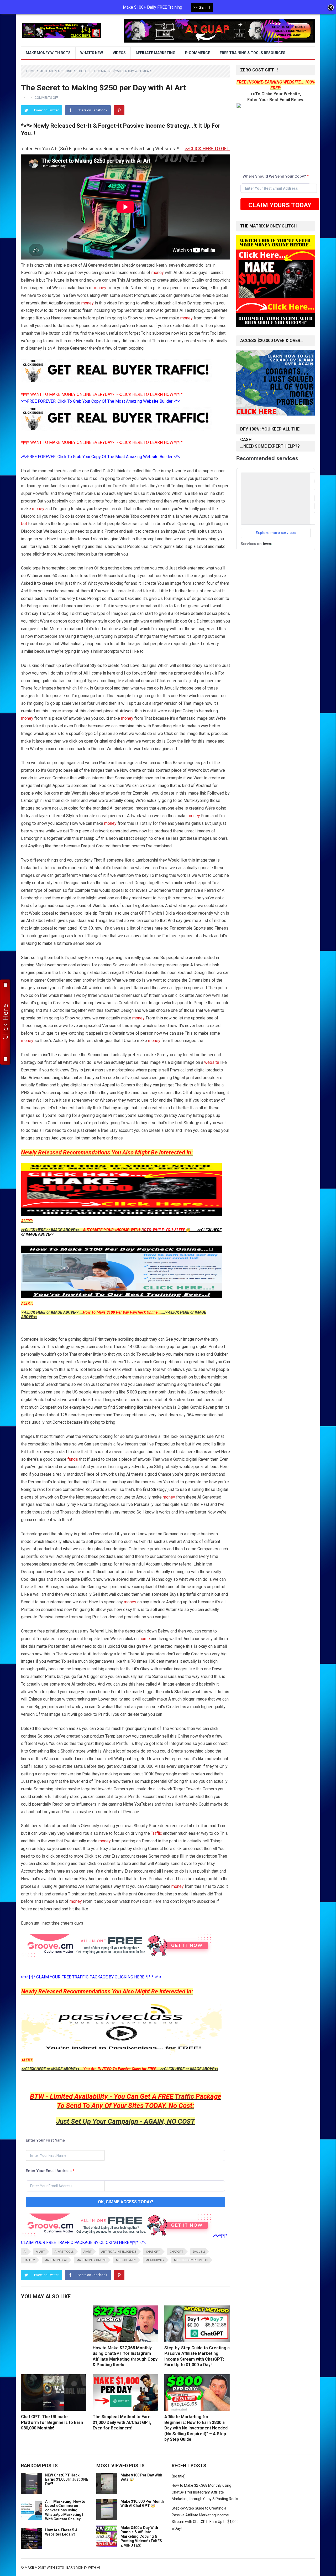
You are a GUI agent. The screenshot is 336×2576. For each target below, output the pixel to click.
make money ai (56, 2260)
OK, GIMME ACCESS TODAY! (125, 2202)
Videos (119, 53)
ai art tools (64, 2252)
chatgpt (177, 2252)
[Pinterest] (119, 110)
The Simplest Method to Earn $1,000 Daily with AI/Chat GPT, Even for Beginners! (122, 2422)
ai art (40, 2252)
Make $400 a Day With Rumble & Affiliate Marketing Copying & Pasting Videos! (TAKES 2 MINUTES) (141, 2536)
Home (31, 71)
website (212, 1062)
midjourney (155, 2260)
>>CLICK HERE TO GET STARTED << (139, 149)
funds (73, 1459)
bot (24, 524)
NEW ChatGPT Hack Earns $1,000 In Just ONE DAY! (67, 2480)
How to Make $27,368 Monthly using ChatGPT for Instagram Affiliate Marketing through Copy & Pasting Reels (205, 2492)
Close (331, 8)
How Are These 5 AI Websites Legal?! (62, 2532)
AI (25, 2252)
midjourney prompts (191, 2260)
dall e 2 (199, 2252)
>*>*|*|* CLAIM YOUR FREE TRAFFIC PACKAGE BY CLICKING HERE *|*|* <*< (91, 1977)
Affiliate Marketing (155, 53)
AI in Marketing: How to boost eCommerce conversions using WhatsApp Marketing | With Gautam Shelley (65, 2510)
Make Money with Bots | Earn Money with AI (62, 2567)
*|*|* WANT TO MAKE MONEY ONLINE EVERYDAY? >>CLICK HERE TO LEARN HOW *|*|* (102, 394)
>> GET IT (202, 7)
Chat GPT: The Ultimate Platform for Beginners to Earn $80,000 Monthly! (52, 2422)
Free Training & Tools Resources (253, 53)
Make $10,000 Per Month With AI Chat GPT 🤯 (142, 2504)
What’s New (92, 53)
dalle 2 (29, 2260)
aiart (88, 2252)
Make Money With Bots (48, 53)
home (145, 1639)
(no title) (179, 2476)
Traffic (156, 1833)
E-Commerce (198, 53)
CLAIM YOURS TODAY (280, 205)
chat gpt (153, 2252)
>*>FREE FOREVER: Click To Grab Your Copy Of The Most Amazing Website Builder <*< (101, 401)
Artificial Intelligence (119, 2252)
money (158, 273)
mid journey (126, 2260)
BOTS (146, 1230)
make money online (91, 2260)
